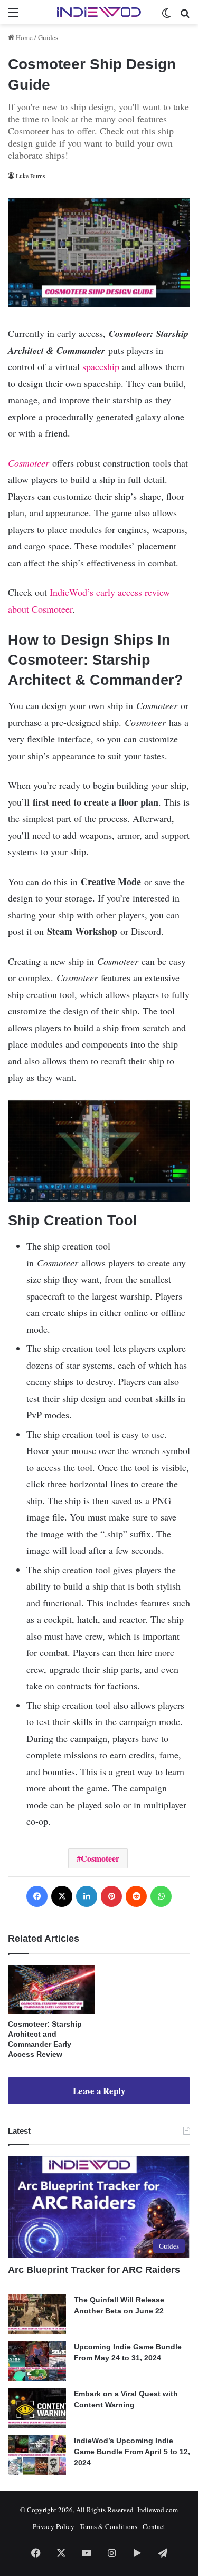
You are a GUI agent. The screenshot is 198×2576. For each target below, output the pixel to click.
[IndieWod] (99, 12)
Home (23, 37)
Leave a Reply (99, 2091)
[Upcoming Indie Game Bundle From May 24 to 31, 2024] (37, 2361)
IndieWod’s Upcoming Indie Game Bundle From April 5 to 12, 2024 (132, 2452)
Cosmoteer (100, 1858)
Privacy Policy (54, 2526)
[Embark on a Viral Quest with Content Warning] (37, 2408)
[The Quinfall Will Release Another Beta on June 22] (37, 2314)
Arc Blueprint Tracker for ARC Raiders (94, 2270)
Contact (154, 2526)
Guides (48, 37)
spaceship (101, 366)
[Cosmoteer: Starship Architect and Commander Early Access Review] (51, 1989)
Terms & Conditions (109, 2526)
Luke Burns (31, 176)
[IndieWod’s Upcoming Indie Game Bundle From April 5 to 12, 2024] (37, 2455)
